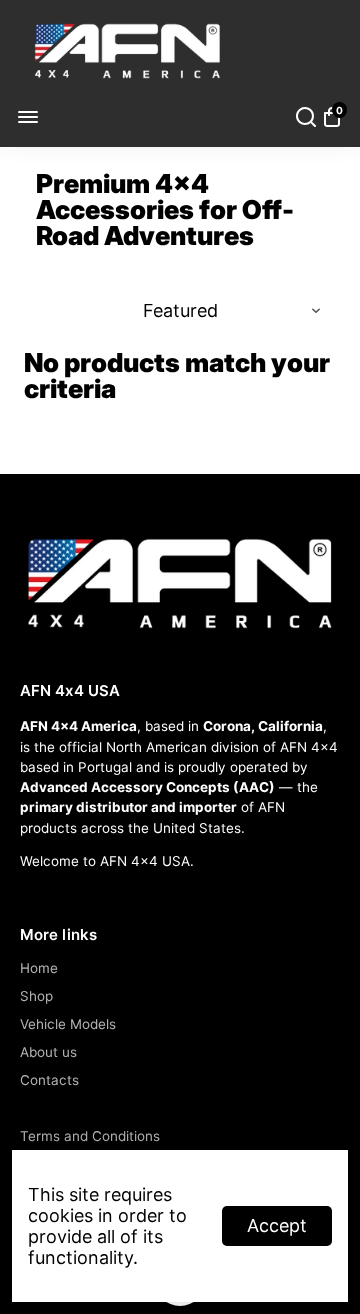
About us (48, 1052)
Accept (277, 1225)
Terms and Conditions (90, 1136)
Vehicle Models (68, 1024)
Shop (36, 996)
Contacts (49, 1080)
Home (39, 968)
